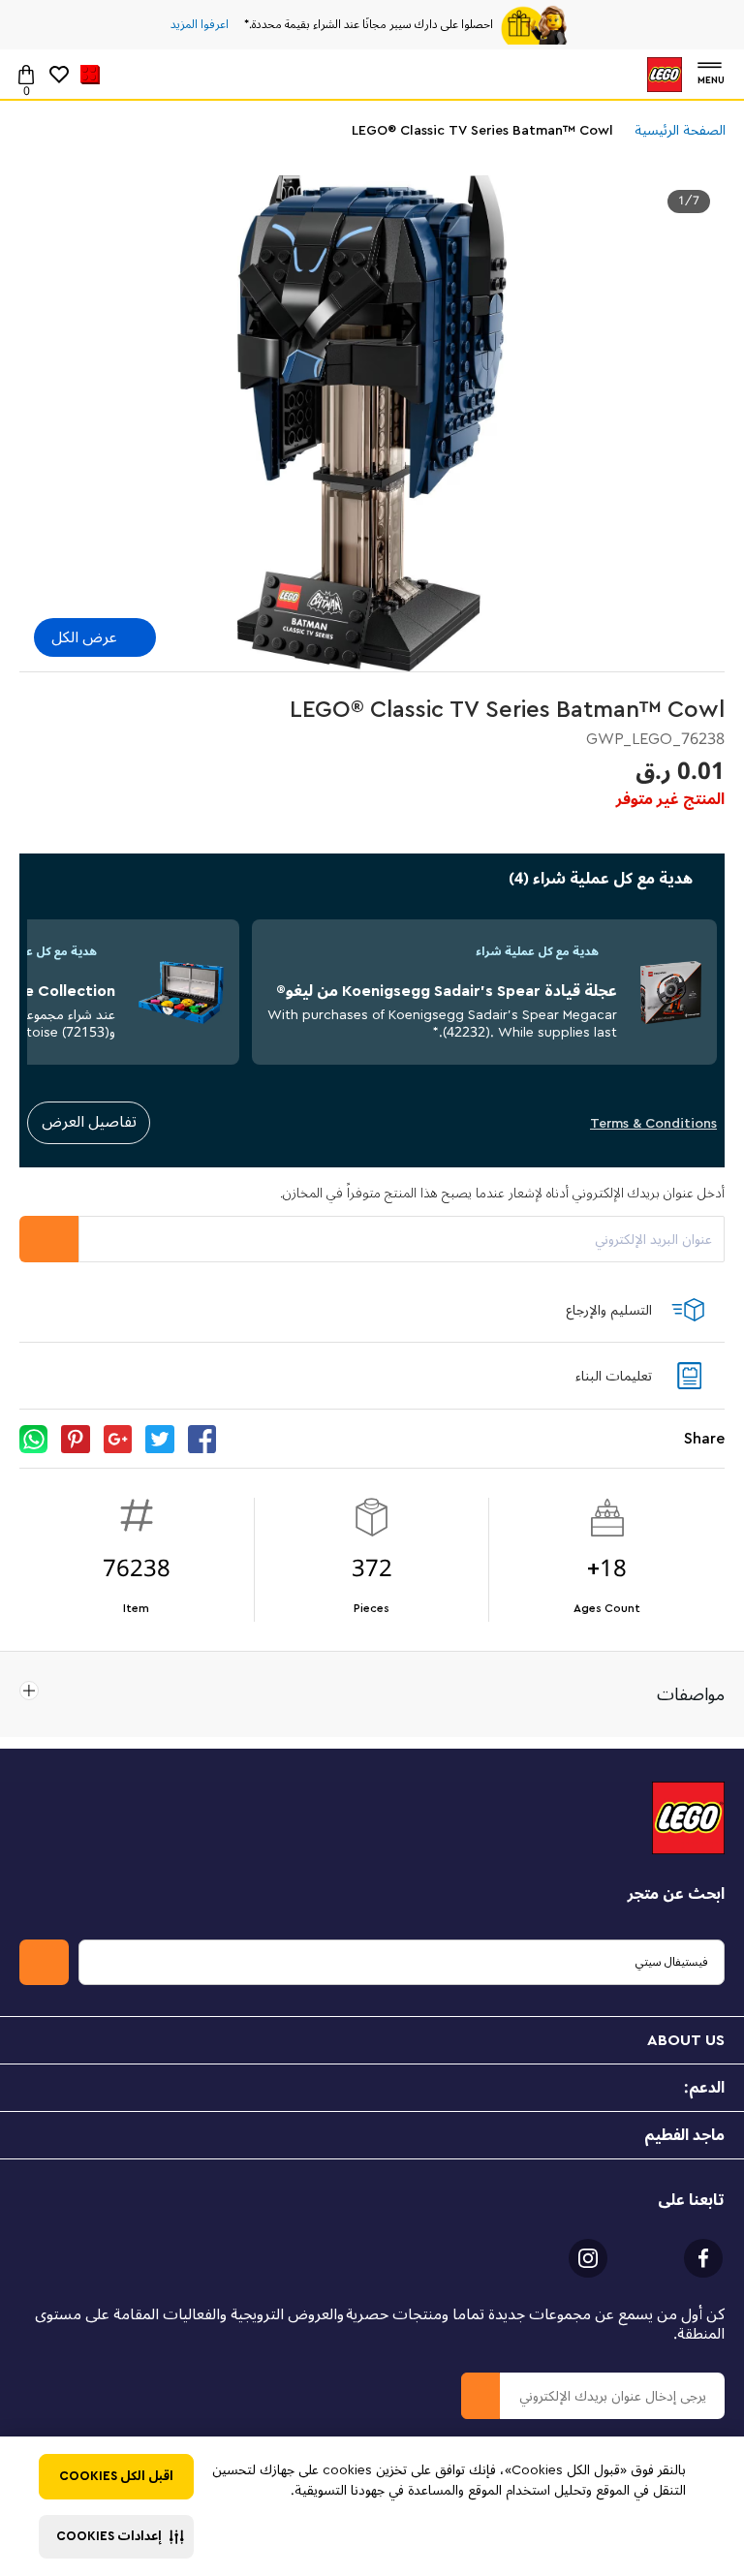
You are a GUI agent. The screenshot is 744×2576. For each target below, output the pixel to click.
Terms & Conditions (653, 1123)
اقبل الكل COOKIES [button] (116, 2476)
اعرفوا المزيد (200, 25)
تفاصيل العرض (89, 1122)
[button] (116, 2537)
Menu (711, 78)
